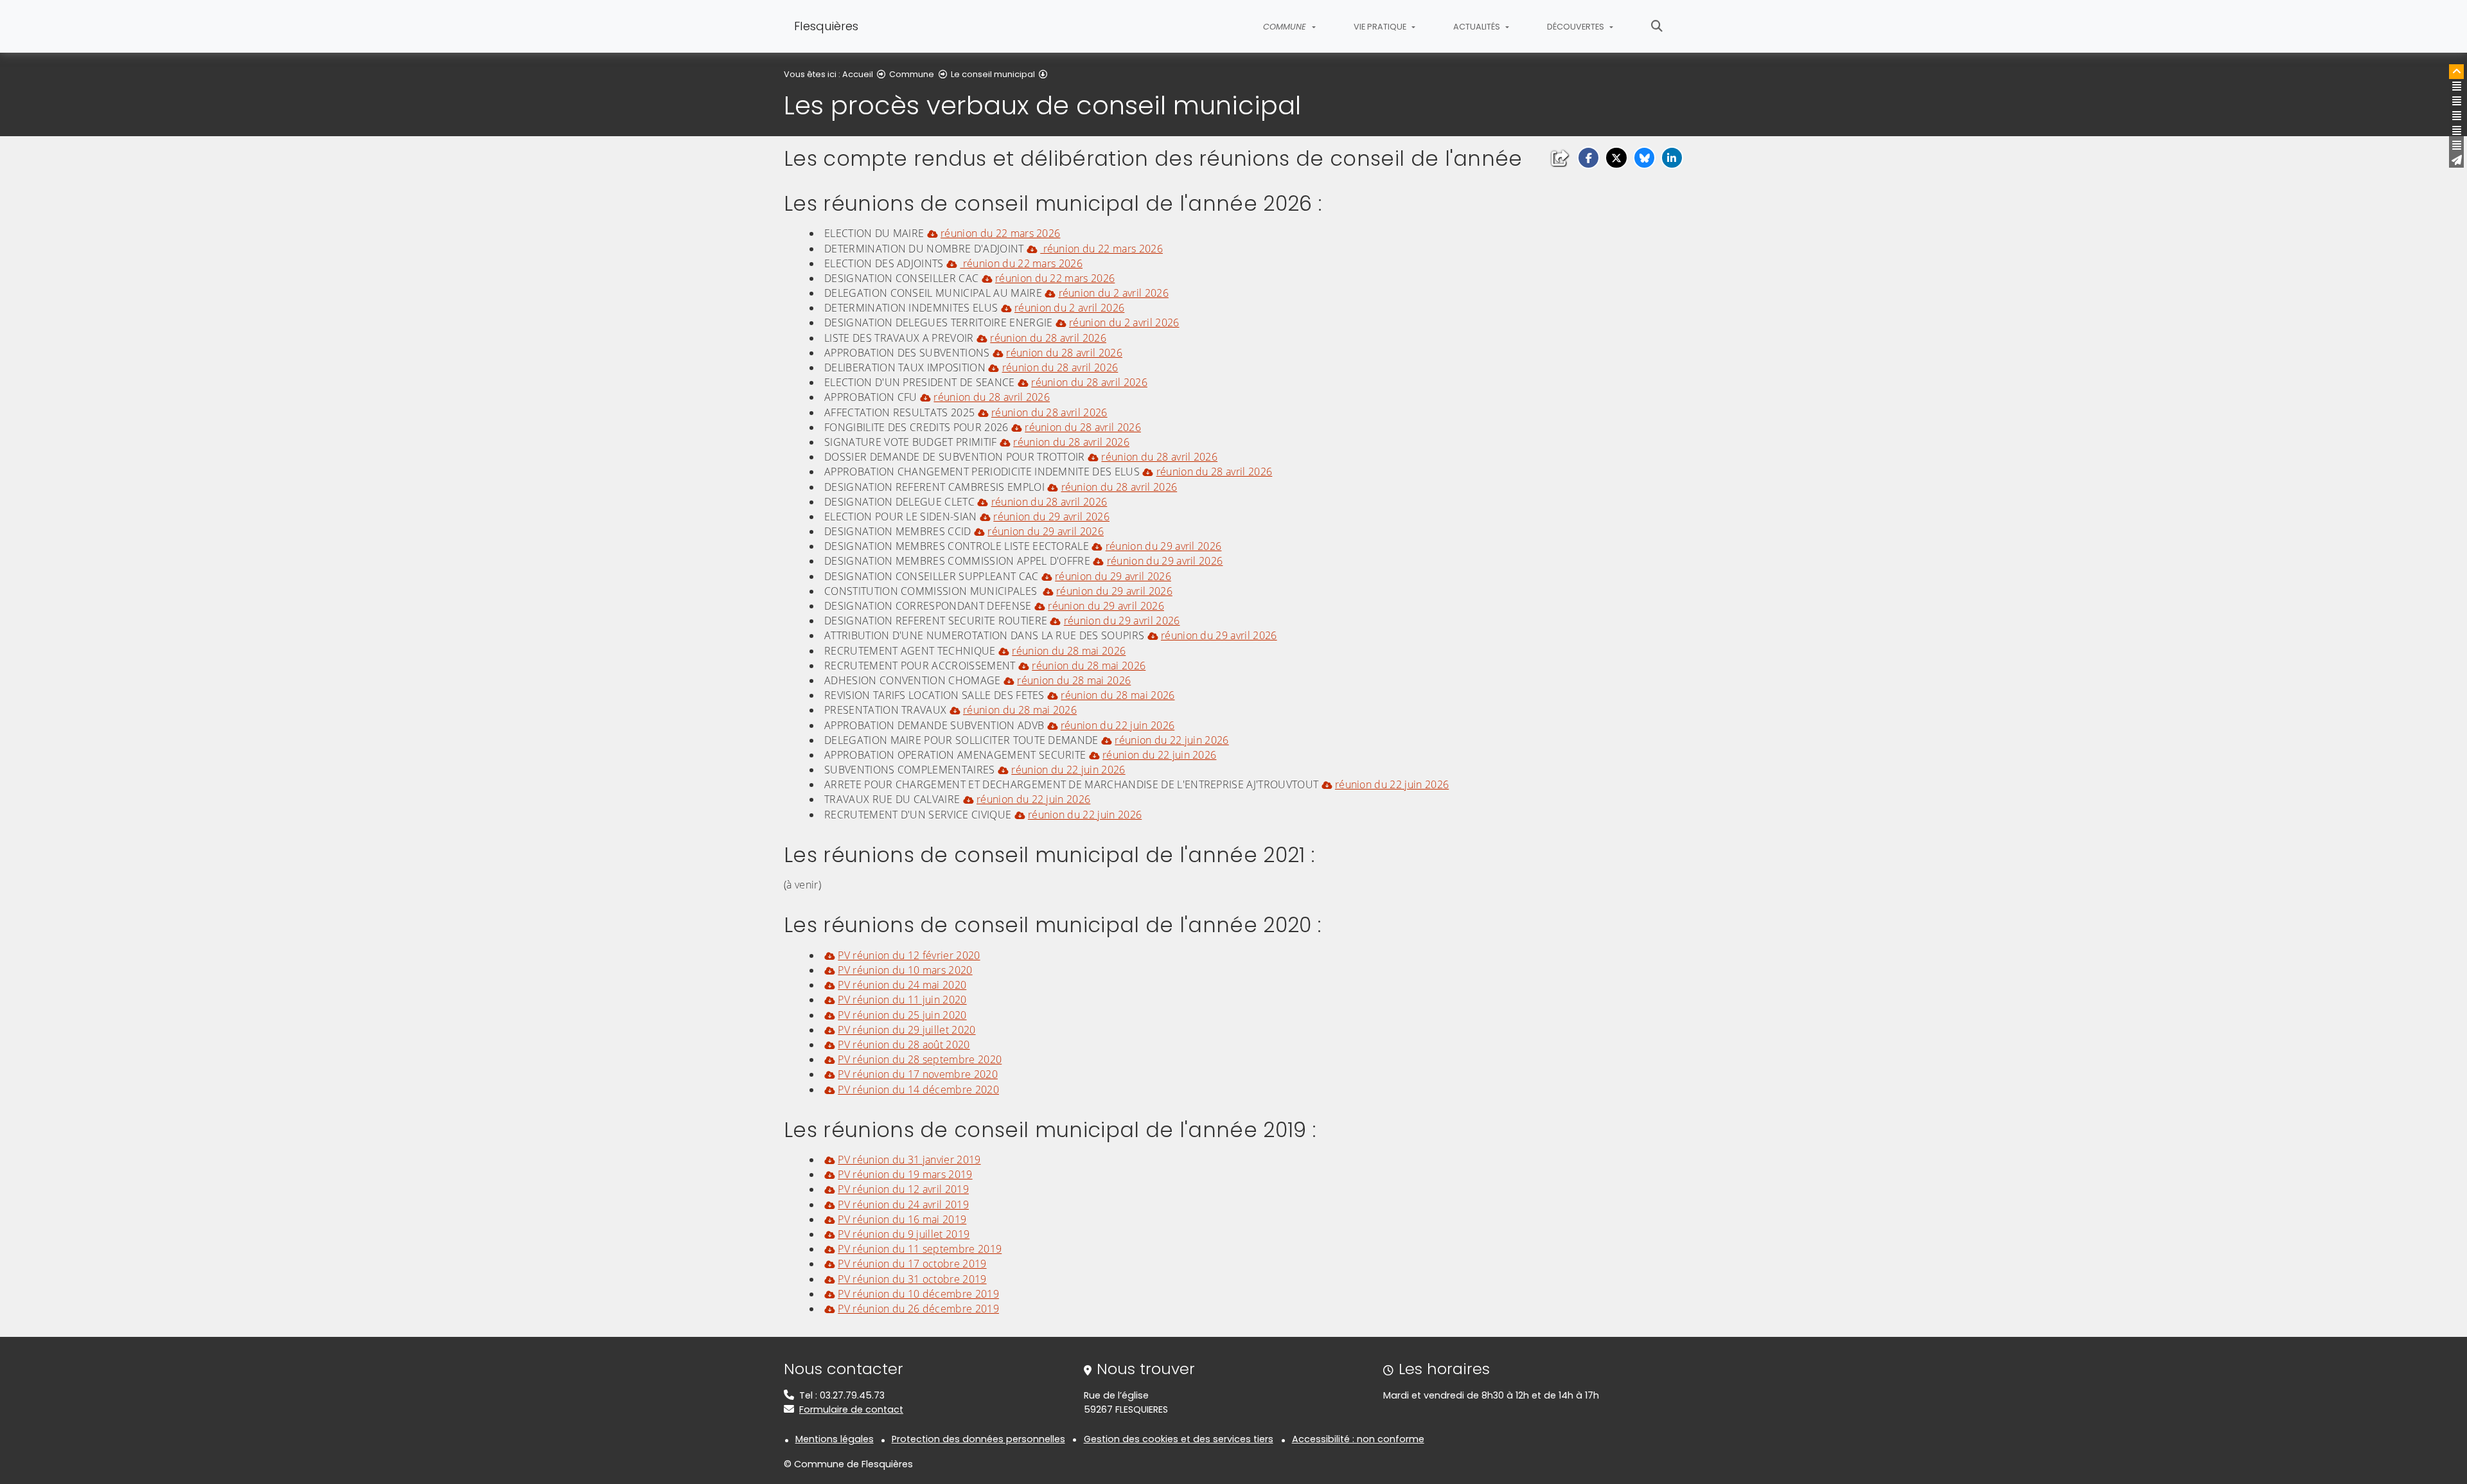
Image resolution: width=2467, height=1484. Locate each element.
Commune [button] (1286, 27)
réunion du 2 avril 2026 (1114, 293)
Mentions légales (835, 1439)
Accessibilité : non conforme (1358, 1439)
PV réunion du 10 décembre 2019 (918, 1294)
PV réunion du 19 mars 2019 (905, 1174)
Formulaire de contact (851, 1409)
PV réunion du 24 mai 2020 (902, 985)
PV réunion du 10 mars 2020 (905, 970)
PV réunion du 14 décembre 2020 (918, 1090)
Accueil (858, 74)
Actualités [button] (1478, 27)
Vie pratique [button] (1381, 27)
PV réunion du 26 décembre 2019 (918, 1309)
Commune (912, 74)
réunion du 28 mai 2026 (1069, 651)
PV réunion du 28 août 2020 (904, 1045)
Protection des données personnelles (978, 1439)
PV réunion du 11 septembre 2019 (920, 1249)
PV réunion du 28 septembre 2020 (920, 1059)
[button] (1588, 158)
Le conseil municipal (993, 74)
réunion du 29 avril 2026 (1051, 517)
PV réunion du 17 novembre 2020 (918, 1074)
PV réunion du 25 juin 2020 (902, 1015)
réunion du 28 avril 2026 (1048, 338)
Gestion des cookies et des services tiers (1179, 1439)
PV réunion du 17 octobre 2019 (912, 1264)
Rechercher (1657, 26)
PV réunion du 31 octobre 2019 (912, 1279)
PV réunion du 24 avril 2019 (903, 1205)
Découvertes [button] (1577, 27)
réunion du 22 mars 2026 (1000, 233)
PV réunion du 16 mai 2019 (902, 1219)
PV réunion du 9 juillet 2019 (904, 1234)
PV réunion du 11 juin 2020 (902, 1000)
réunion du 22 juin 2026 (1118, 725)
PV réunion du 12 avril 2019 (903, 1189)
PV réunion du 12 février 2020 (909, 955)
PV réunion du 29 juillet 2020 (906, 1030)
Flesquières (826, 26)
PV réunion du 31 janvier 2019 (909, 1160)
